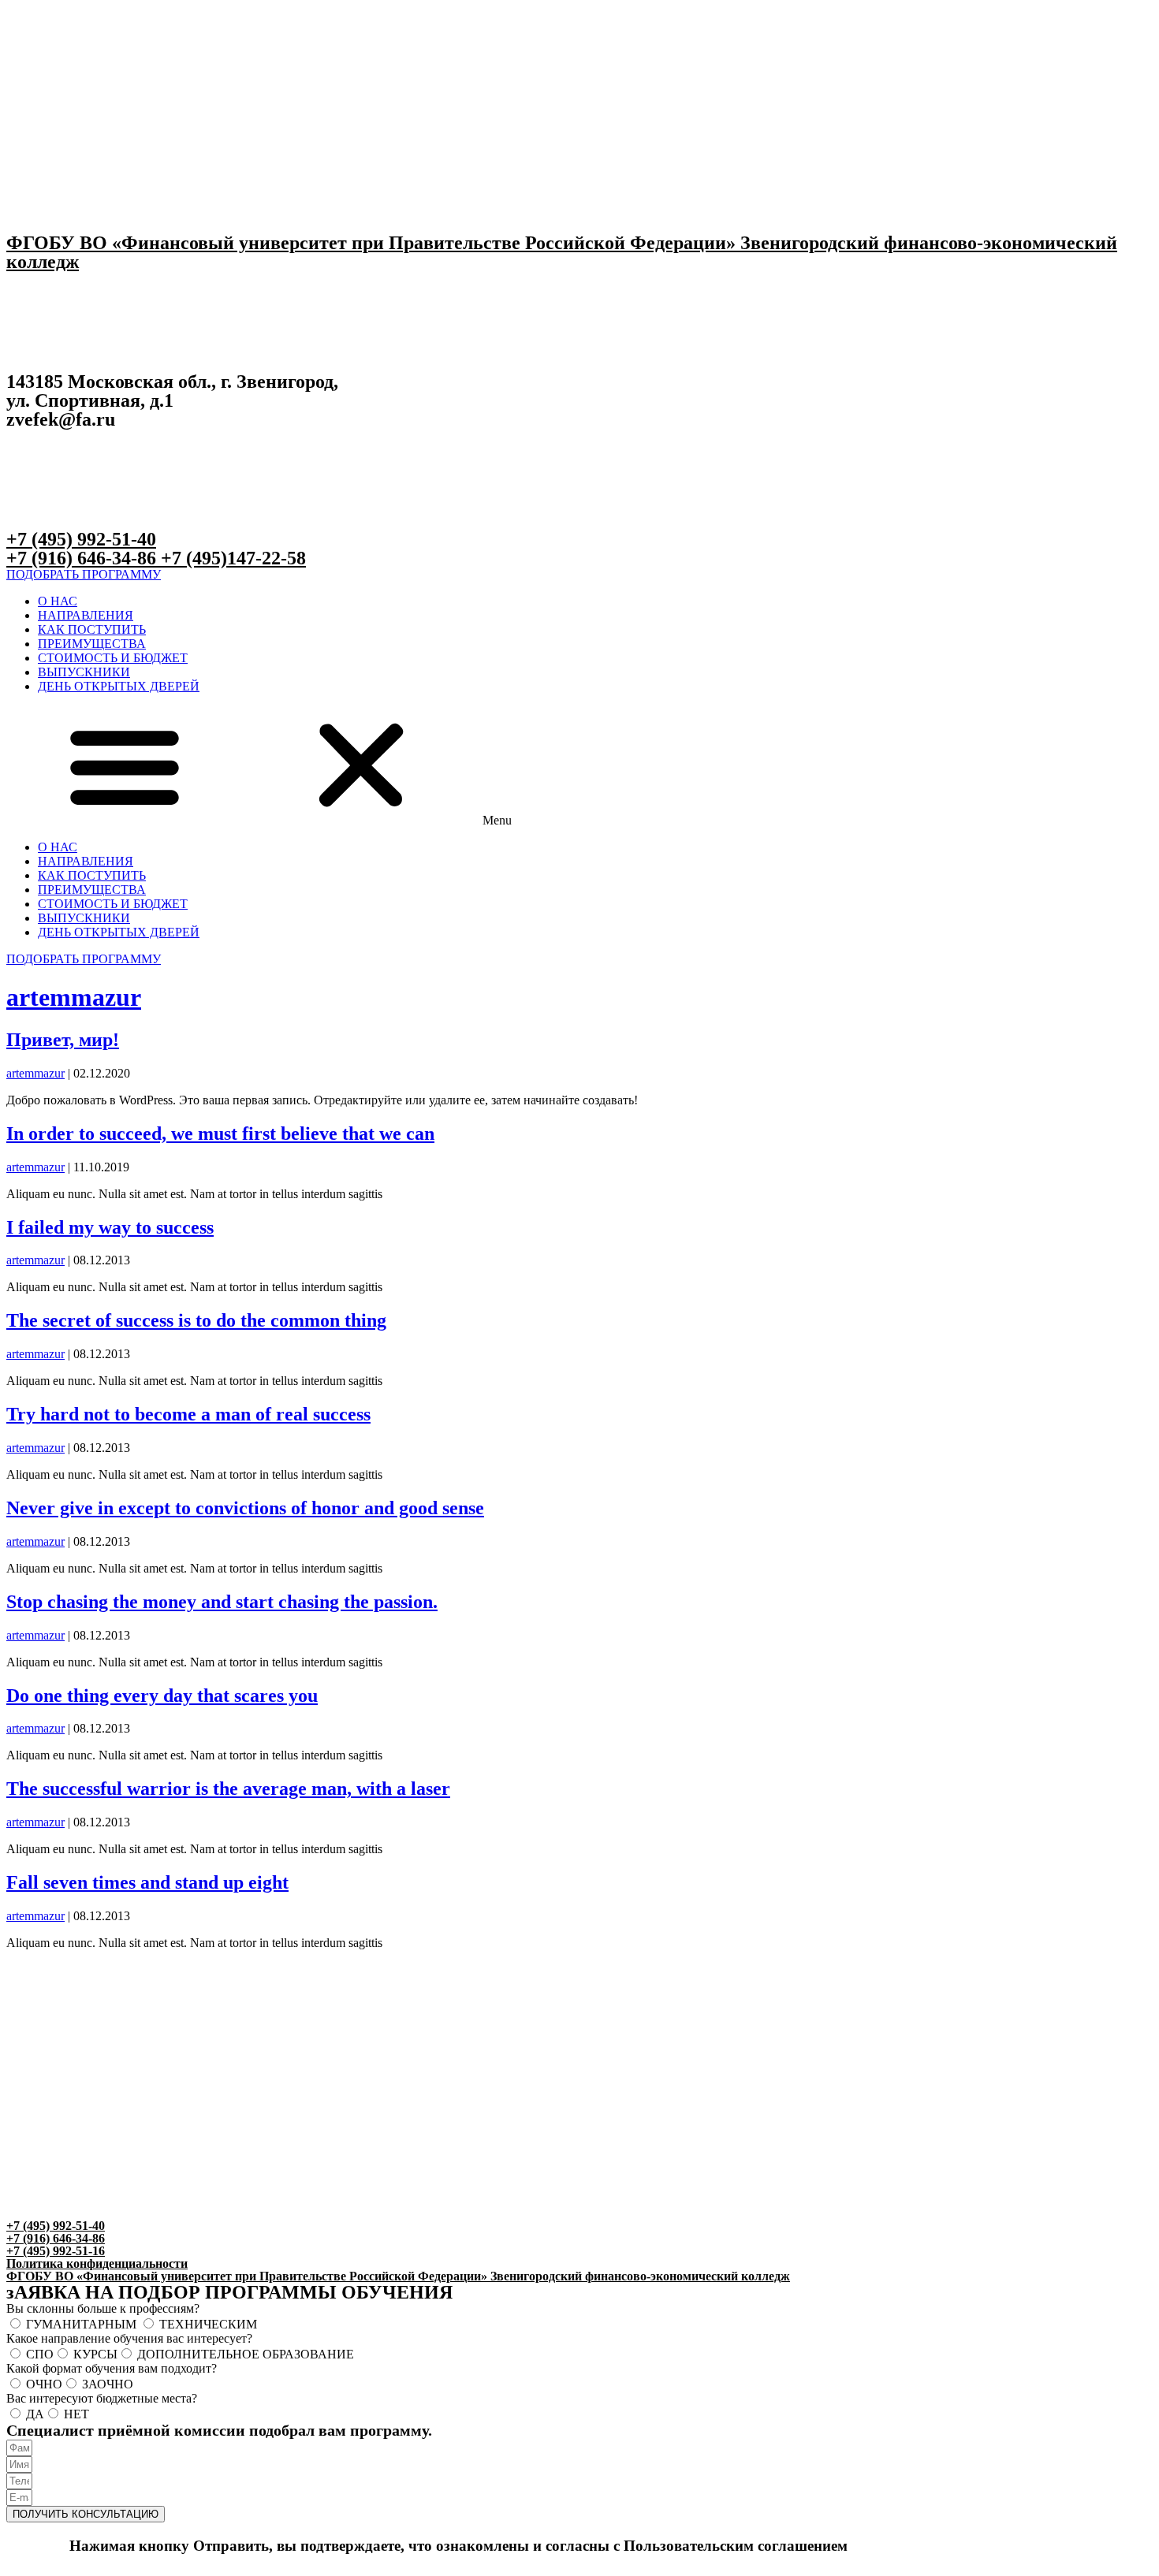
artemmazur (74, 997)
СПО (40, 2354)
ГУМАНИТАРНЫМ (83, 2324)
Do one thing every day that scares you (162, 1696)
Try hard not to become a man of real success (188, 1414)
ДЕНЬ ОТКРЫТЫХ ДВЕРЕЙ (119, 686)
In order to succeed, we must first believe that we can (220, 1134)
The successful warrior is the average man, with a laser (228, 1789)
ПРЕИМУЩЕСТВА (92, 644)
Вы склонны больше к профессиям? (103, 2308)
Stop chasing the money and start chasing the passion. (222, 1602)
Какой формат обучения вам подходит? (112, 2368)
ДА (35, 2414)
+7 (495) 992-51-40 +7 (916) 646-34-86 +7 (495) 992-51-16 (56, 2238)
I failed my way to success (110, 1227)
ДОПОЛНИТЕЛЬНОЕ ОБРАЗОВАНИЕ (246, 2354)
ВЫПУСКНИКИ (84, 672)
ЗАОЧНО (108, 2384)
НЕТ (76, 2414)
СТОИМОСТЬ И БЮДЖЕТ (113, 658)
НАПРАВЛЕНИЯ (86, 615)
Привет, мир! (63, 1040)
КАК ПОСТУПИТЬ (92, 629)
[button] (84, 574)
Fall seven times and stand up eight (147, 1882)
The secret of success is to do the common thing (196, 1320)
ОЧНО (44, 2384)
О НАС (58, 601)
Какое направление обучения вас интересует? (129, 2338)
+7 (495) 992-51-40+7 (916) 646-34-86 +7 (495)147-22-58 (156, 549)
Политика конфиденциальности (97, 2263)
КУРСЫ (95, 2354)
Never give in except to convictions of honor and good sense (245, 1508)
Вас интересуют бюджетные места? (102, 2398)
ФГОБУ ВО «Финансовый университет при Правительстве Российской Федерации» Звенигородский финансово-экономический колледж (562, 252)
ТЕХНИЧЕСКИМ (208, 2324)
